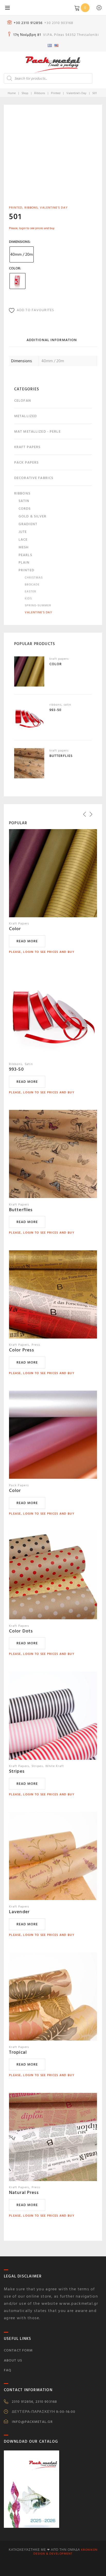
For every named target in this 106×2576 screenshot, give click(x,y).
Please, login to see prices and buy (32, 228)
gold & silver (33, 516)
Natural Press (24, 2193)
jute (23, 532)
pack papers (26, 462)
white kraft (55, 1766)
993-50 (16, 1069)
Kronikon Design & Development (65, 2552)
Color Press (22, 1350)
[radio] (22, 254)
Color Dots (21, 1631)
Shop (25, 93)
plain (24, 562)
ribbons (40, 93)
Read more (27, 941)
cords (25, 509)
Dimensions (19, 242)
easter (30, 592)
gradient (28, 524)
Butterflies (21, 1210)
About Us (13, 2360)
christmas (34, 578)
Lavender (19, 1912)
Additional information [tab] (52, 340)
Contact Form (18, 2350)
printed (56, 93)
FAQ (8, 2370)
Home (12, 93)
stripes (37, 1766)
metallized (25, 416)
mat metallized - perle (37, 431)
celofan (23, 401)
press (36, 1345)
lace (23, 539)
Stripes (17, 1771)
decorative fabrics (34, 478)
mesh (24, 547)
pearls (25, 555)
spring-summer (38, 605)
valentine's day (76, 93)
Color (15, 268)
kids (28, 598)
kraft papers (27, 447)
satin (24, 501)
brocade (32, 585)
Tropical (18, 2052)
